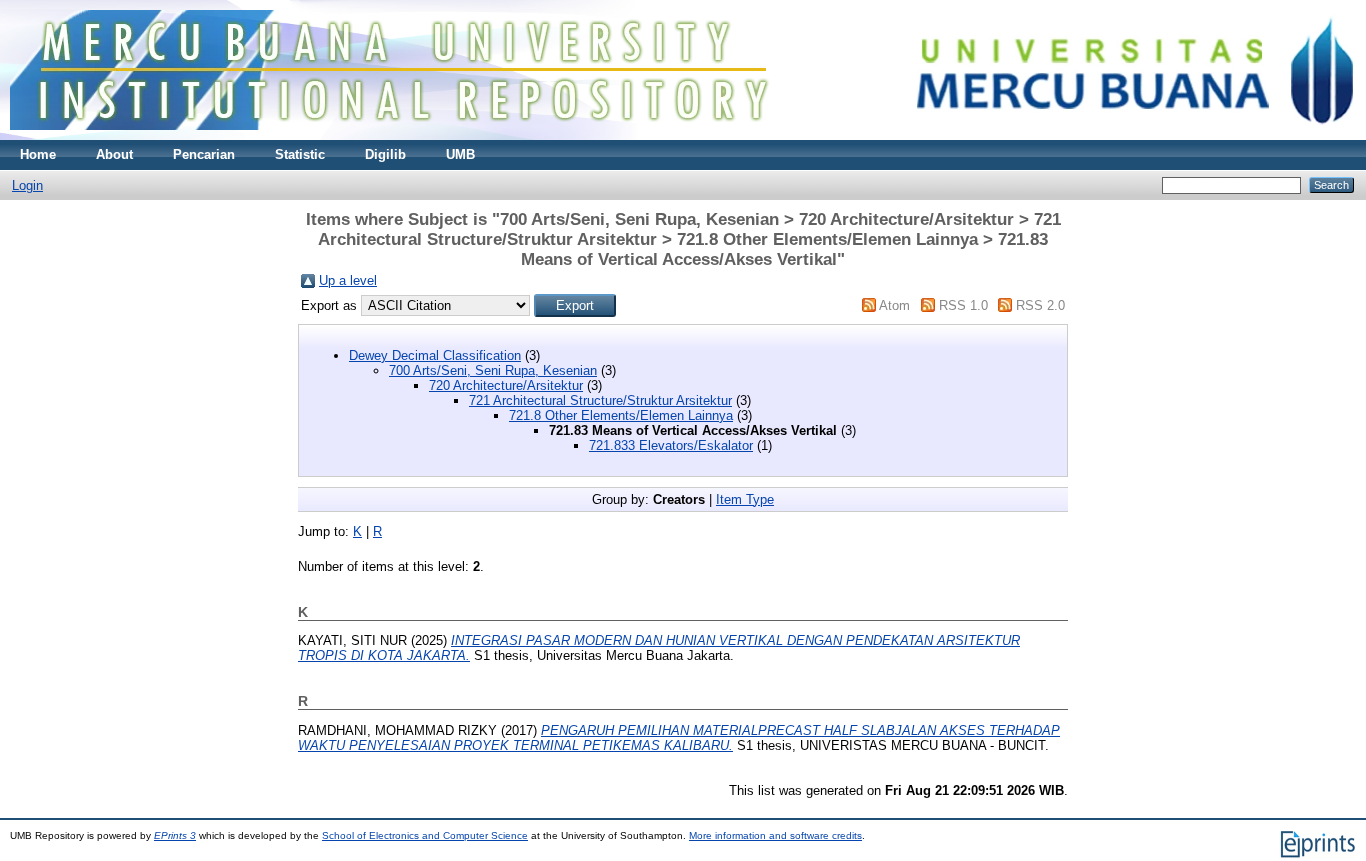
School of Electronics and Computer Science (425, 835)
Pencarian (204, 154)
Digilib (385, 154)
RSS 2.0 (1040, 305)
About (114, 154)
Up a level (348, 280)
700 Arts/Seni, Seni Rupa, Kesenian (493, 370)
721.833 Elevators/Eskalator (671, 445)
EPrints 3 (175, 835)
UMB (460, 154)
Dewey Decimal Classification (435, 355)
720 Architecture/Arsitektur (506, 385)
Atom (894, 305)
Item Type (745, 499)
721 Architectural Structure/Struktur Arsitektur (600, 400)
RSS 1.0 (963, 305)
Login (27, 185)
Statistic (300, 154)
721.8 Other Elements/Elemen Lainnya (621, 415)
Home (38, 154)
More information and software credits (775, 835)
